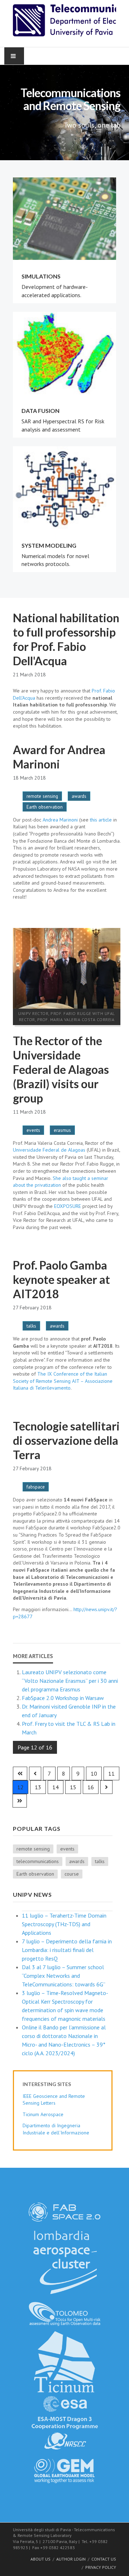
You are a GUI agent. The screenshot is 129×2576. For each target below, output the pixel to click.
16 (91, 1787)
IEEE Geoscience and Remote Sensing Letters (54, 2100)
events (33, 1130)
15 (73, 1787)
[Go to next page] (106, 1787)
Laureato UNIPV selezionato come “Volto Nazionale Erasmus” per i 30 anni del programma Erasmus (70, 1681)
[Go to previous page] (35, 1773)
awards (79, 796)
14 (56, 1787)
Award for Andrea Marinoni (59, 757)
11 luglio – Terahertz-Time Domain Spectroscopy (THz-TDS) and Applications (64, 1924)
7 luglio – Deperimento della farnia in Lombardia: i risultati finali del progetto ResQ (67, 1950)
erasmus (62, 1130)
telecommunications (38, 1861)
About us (40, 2559)
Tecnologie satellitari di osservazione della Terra (66, 1440)
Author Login (71, 2559)
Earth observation (45, 807)
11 (111, 1773)
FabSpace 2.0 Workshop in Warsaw (63, 1698)
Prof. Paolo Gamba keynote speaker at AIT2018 (61, 1279)
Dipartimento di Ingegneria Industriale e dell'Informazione (56, 2129)
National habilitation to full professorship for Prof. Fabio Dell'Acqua (66, 639)
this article (101, 820)
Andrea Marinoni (60, 820)
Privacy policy (101, 2567)
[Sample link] (64, 2211)
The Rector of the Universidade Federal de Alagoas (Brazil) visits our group (61, 1069)
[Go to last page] (20, 1801)
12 (20, 1787)
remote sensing (42, 796)
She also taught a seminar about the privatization (61, 1182)
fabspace (36, 1487)
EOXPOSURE (68, 1206)
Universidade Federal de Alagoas (50, 1150)
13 (38, 1787)
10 (94, 1773)
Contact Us (104, 2559)
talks (31, 1326)
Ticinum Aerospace (43, 2114)
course (72, 1874)
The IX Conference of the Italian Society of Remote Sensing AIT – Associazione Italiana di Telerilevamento (63, 1381)
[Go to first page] (20, 1773)
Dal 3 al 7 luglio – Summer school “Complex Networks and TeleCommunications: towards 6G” (64, 1976)
